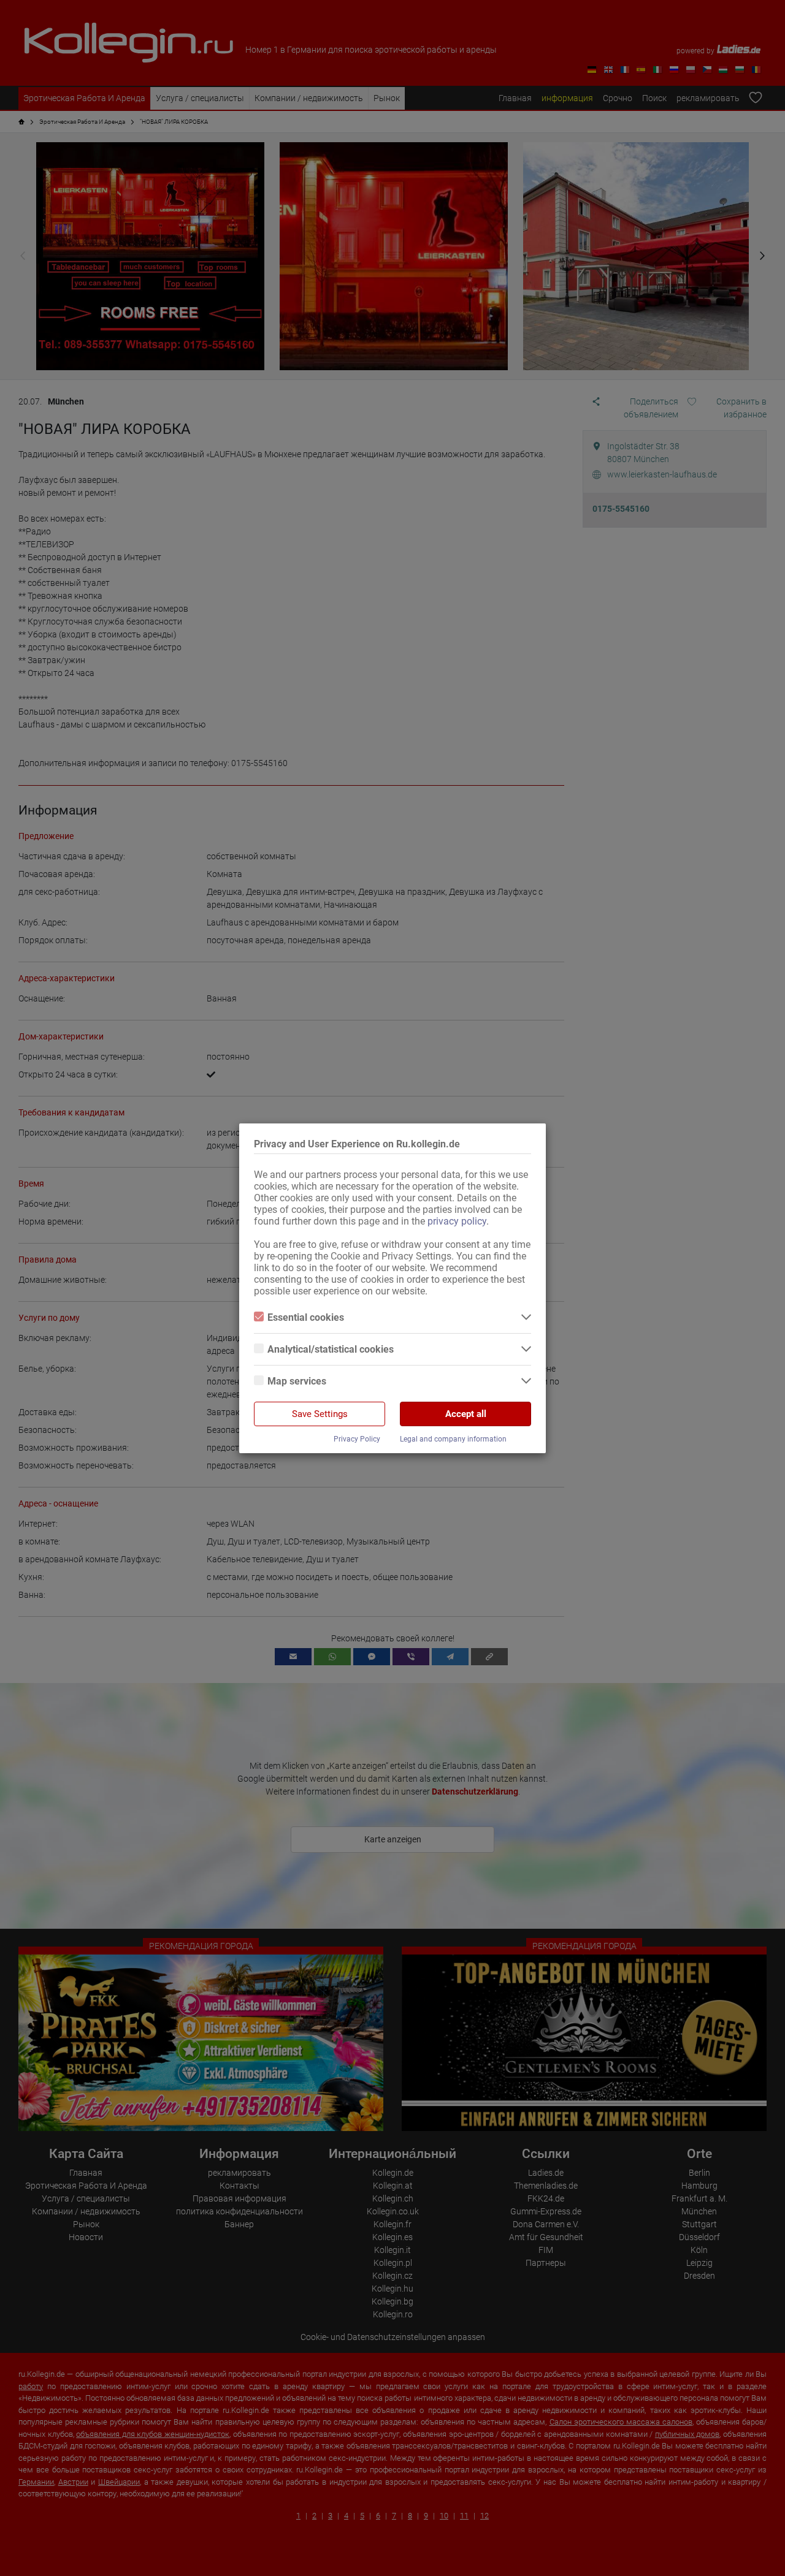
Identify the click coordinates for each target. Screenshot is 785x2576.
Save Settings (320, 1414)
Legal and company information (453, 1439)
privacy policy (457, 1221)
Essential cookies (306, 1317)
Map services (297, 1381)
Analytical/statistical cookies (331, 1349)
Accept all (466, 1414)
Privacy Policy (357, 1439)
